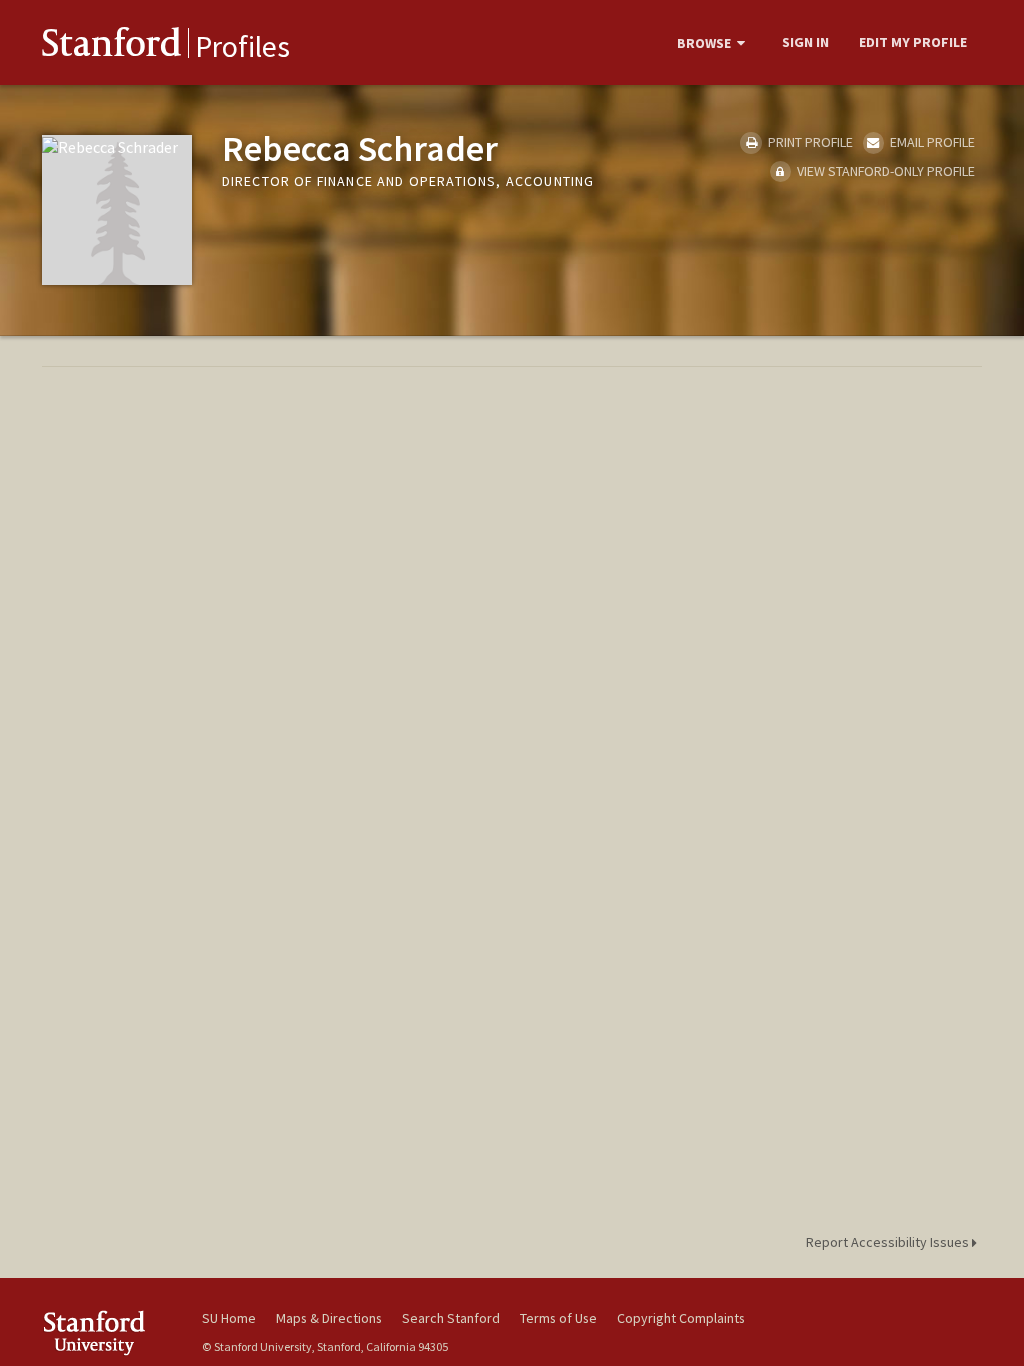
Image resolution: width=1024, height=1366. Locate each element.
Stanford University (112, 1332)
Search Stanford (451, 1318)
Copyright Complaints (681, 1318)
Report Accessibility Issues (889, 1242)
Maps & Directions (329, 1318)
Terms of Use (558, 1318)
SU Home (229, 1318)
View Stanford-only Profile (884, 171)
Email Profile (931, 142)
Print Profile (808, 142)
